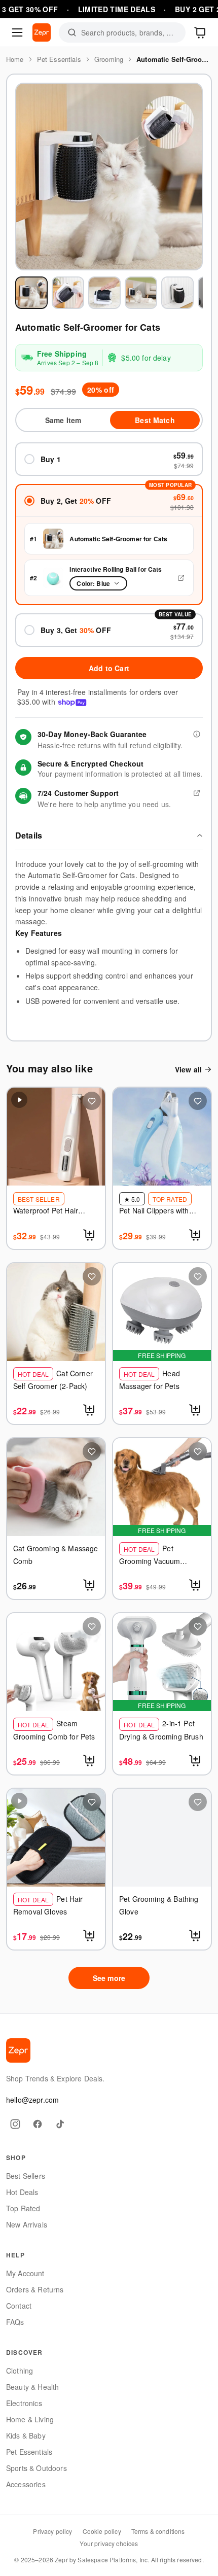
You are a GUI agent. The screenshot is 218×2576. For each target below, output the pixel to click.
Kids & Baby (26, 2435)
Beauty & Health (32, 2387)
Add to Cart (109, 668)
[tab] (31, 293)
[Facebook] (38, 2124)
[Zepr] (42, 32)
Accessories (26, 2484)
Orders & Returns (35, 2289)
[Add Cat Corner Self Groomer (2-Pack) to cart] (90, 1410)
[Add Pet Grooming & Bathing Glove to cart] (196, 1935)
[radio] (109, 459)
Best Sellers (26, 2176)
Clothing (20, 2371)
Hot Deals (22, 2192)
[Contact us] (197, 793)
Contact (19, 2306)
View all (188, 1069)
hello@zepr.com (32, 2100)
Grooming (109, 59)
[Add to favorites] (92, 1101)
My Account (25, 2273)
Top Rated (23, 2208)
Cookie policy (102, 2531)
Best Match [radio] (155, 420)
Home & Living (30, 2419)
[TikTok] (60, 2124)
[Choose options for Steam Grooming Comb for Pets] (90, 1760)
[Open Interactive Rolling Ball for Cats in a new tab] (181, 578)
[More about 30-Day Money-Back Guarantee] (197, 734)
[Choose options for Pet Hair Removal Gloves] (90, 1935)
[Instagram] (15, 2124)
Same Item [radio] (63, 420)
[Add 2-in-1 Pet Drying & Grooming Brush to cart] (196, 1760)
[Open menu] (17, 32)
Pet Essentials (59, 59)
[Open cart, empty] (201, 32)
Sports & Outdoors (37, 2468)
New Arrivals (27, 2224)
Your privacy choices (109, 2543)
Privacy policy (52, 2531)
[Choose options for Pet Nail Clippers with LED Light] (196, 1235)
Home (15, 59)
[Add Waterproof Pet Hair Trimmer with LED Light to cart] (90, 1235)
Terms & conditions (158, 2531)
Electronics (24, 2403)
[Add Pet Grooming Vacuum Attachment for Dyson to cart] (196, 1585)
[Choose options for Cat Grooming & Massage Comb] (90, 1585)
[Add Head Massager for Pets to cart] (196, 1410)
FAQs (15, 2322)
